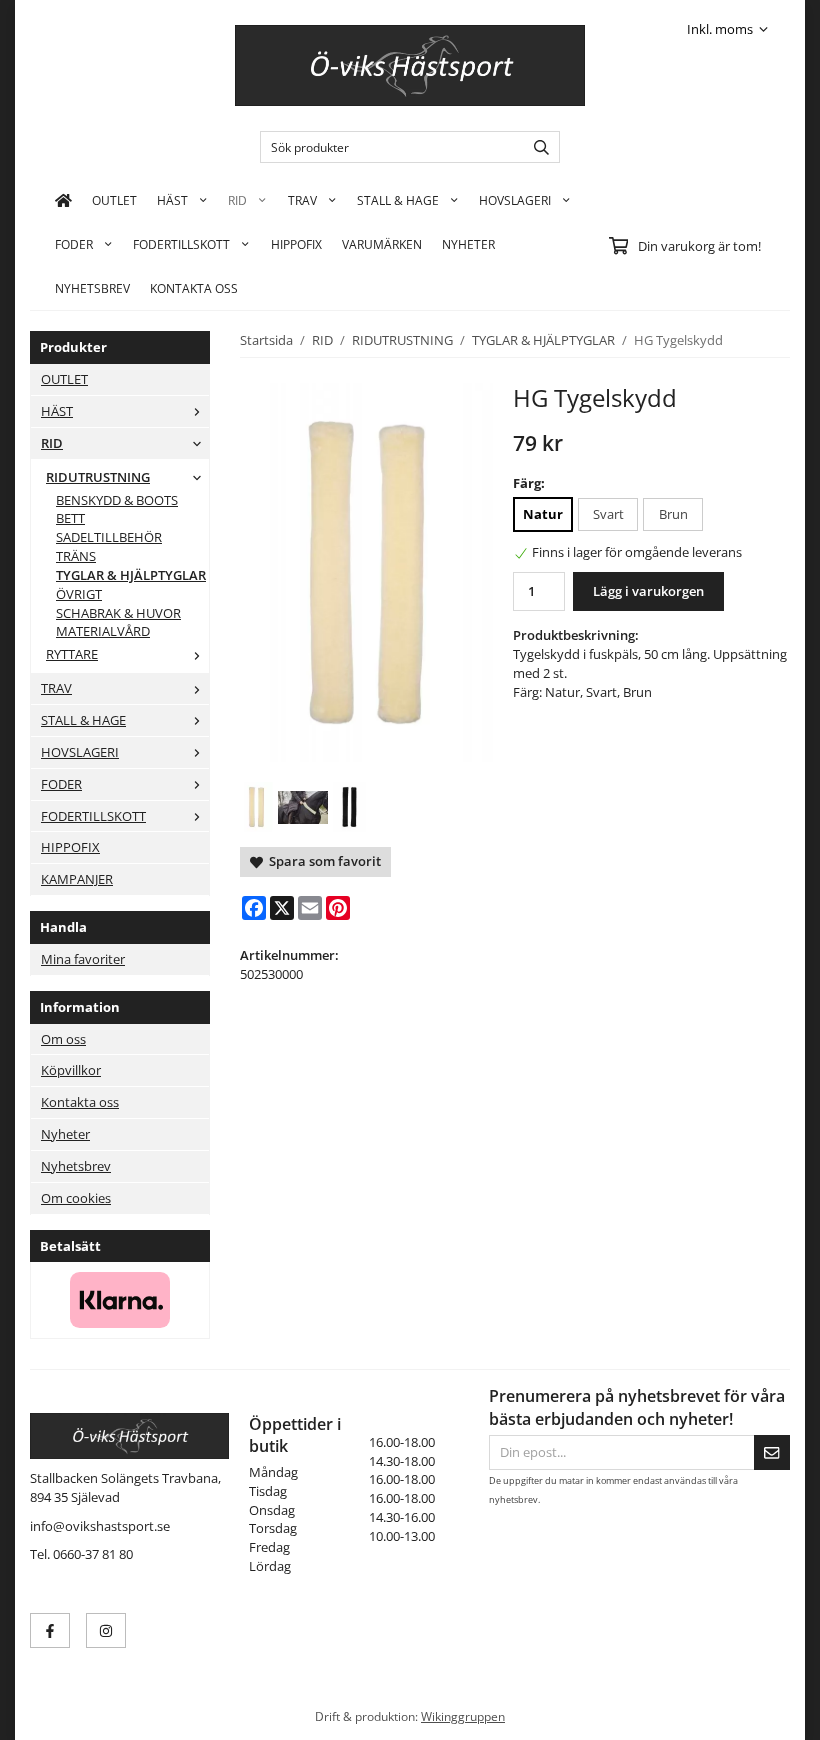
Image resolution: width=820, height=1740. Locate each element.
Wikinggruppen (463, 1716)
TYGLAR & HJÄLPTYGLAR (131, 575)
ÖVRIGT (79, 594)
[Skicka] (772, 1452)
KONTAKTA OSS (194, 288)
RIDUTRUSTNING (98, 477)
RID (237, 200)
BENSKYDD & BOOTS (117, 500)
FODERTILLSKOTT (181, 244)
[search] (536, 147)
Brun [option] (673, 514)
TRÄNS (76, 556)
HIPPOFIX (296, 244)
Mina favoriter (83, 959)
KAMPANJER (77, 879)
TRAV (302, 200)
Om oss (63, 1039)
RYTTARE (72, 654)
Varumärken (382, 244)
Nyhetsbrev (92, 288)
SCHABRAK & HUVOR (118, 613)
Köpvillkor (71, 1070)
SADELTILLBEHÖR (109, 537)
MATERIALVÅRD (103, 631)
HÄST (172, 200)
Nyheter (468, 244)
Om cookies (76, 1198)
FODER (74, 244)
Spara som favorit (322, 861)
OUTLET (114, 200)
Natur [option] (543, 514)
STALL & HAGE (398, 200)
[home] (63, 200)
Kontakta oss (80, 1102)
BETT (70, 518)
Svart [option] (608, 514)
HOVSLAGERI (515, 200)
